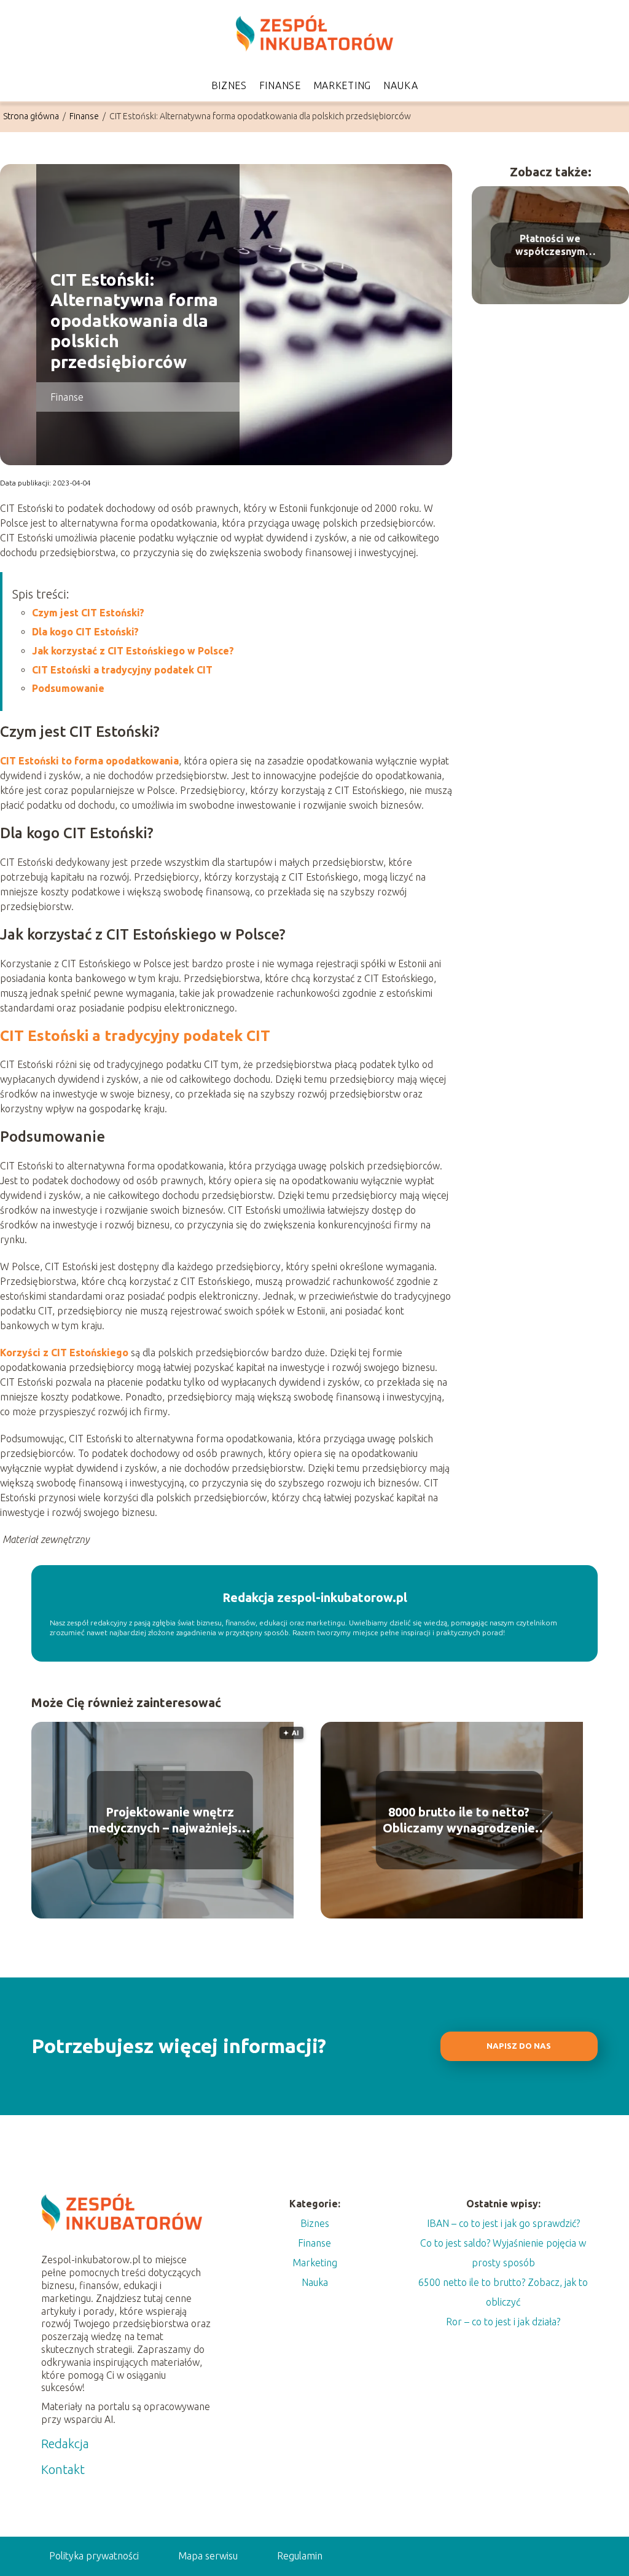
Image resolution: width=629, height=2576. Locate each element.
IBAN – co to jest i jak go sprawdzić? (503, 2223)
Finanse (280, 85)
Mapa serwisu (208, 2556)
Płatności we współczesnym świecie (550, 245)
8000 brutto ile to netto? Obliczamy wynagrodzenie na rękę (459, 1820)
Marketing (342, 85)
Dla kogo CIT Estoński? (85, 632)
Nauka (401, 85)
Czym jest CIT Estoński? (88, 613)
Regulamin (300, 2556)
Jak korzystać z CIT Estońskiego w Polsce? (133, 651)
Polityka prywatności (94, 2556)
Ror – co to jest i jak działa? (503, 2322)
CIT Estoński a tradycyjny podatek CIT (122, 670)
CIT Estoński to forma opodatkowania (89, 761)
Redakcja (65, 2444)
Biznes (229, 85)
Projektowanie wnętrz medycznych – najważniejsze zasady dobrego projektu (170, 1820)
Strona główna (32, 116)
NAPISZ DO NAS (519, 2046)
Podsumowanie (68, 688)
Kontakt (63, 2469)
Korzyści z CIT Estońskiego (64, 1353)
